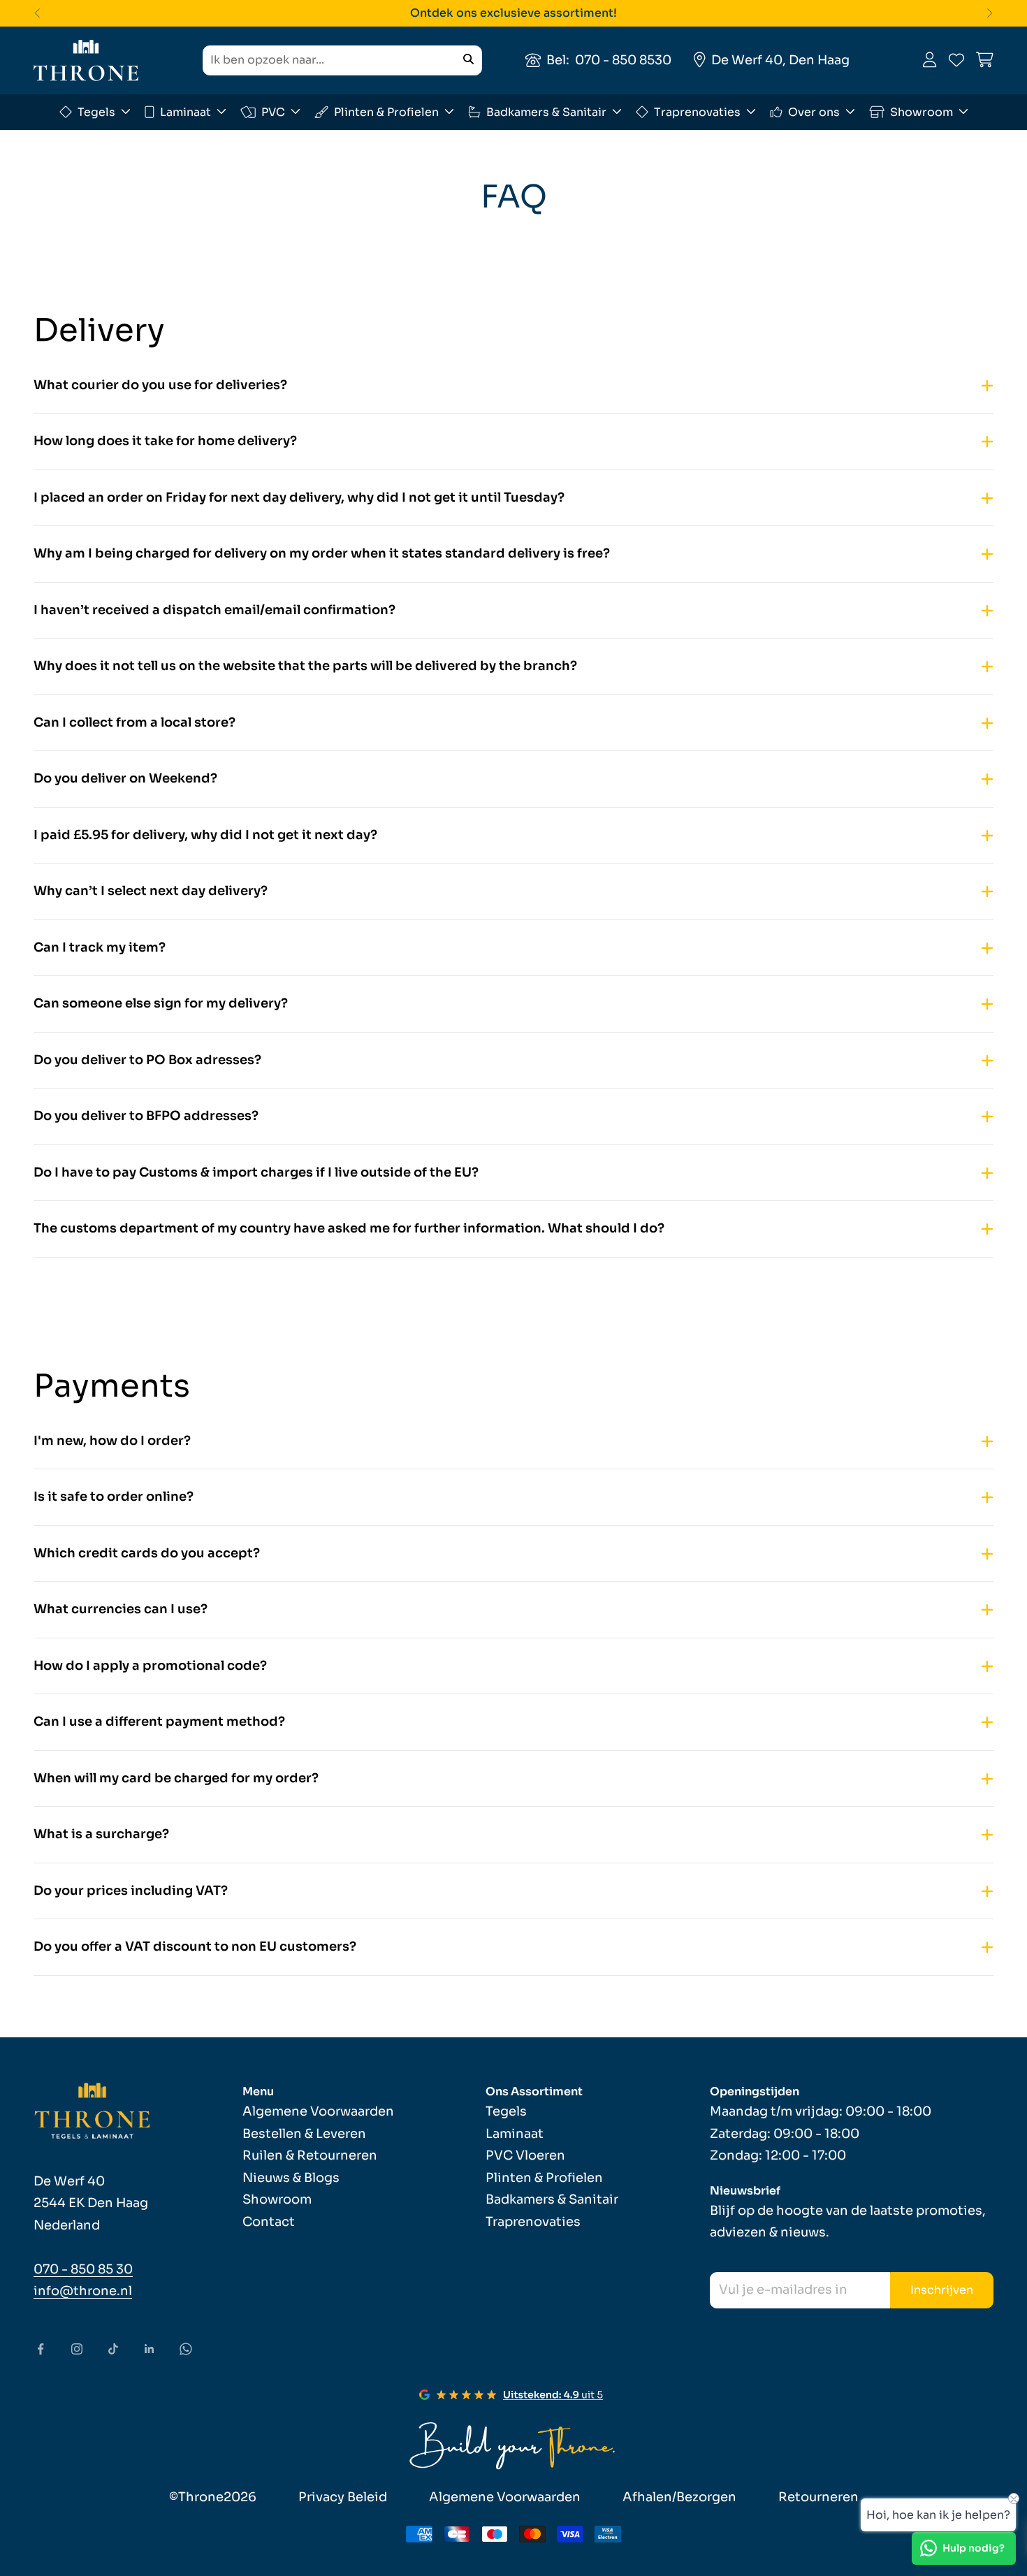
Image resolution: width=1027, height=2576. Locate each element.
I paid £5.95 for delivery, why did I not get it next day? (205, 835)
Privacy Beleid (343, 2497)
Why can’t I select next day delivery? (151, 891)
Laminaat (185, 111)
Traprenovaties (697, 111)
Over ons (814, 111)
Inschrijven (942, 2290)
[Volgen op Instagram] (77, 2349)
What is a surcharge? (101, 1834)
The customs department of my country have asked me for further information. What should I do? (349, 1228)
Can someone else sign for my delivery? (161, 1003)
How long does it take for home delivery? (165, 441)
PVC (273, 111)
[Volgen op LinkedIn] (150, 2349)
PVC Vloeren (525, 2155)
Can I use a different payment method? (159, 1722)
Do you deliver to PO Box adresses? (147, 1060)
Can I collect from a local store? (134, 722)
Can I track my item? (100, 947)
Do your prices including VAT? (131, 1891)
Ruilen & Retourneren (310, 2155)
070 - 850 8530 (623, 59)
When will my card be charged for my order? (176, 1778)
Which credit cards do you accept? (147, 1553)
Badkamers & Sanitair (546, 111)
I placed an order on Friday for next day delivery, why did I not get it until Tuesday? (299, 497)
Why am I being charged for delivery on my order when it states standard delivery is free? (322, 553)
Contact (269, 2222)
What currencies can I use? (121, 1609)
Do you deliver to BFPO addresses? (146, 1116)
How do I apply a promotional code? (150, 1666)
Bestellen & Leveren (304, 2134)
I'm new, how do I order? (112, 1441)
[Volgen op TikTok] (113, 2349)
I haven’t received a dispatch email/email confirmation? (214, 610)
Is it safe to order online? (114, 1497)
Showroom (922, 111)
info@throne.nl (83, 2291)
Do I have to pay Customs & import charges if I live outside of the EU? (256, 1172)
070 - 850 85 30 (83, 2269)
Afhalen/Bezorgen (679, 2497)
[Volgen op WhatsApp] (186, 2349)
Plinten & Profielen (386, 111)
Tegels (96, 111)
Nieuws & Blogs (291, 2178)
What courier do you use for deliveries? (160, 385)
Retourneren (818, 2497)
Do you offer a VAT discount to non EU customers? (195, 1946)
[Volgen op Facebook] (41, 2349)
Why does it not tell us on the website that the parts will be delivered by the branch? (305, 666)
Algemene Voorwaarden (318, 2111)
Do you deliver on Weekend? (125, 778)
